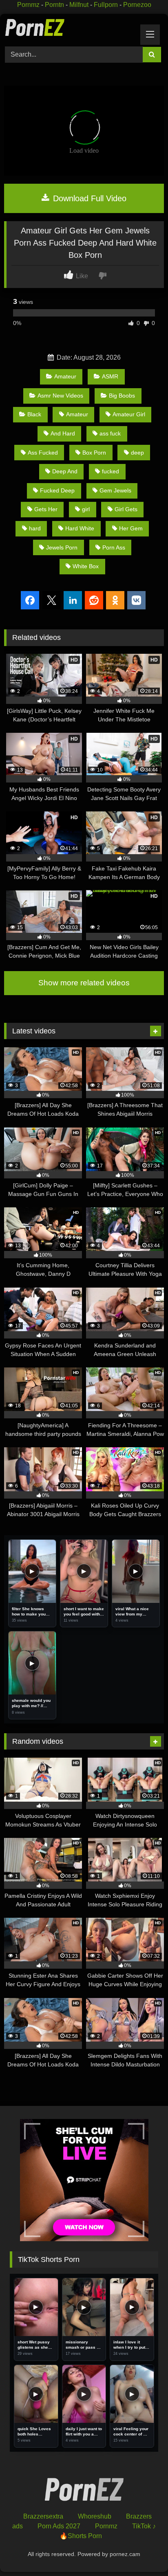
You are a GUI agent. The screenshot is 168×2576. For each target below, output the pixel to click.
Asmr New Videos (60, 396)
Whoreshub (95, 2516)
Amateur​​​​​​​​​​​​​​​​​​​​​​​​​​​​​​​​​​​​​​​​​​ (77, 414)
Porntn (54, 5)
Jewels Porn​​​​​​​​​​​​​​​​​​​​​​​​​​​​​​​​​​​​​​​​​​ (62, 547)
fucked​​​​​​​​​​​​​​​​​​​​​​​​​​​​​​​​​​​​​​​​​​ (111, 471)
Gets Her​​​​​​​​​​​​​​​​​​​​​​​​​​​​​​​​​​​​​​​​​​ (46, 509)
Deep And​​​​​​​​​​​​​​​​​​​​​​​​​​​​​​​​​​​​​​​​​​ (65, 471)
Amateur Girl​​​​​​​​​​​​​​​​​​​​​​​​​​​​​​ (129, 414)
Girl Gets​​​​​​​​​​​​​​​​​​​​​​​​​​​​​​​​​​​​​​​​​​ (126, 509)
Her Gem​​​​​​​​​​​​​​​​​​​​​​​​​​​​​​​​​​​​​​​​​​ (131, 528)
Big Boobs (122, 396)
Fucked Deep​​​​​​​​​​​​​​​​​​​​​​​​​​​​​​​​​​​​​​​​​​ (57, 490)
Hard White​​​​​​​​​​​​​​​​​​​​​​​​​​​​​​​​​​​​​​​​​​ (80, 528)
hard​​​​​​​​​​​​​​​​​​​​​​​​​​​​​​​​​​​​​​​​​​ (35, 528)
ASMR (110, 376)
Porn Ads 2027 (59, 2526)
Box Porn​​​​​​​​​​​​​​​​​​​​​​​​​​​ (94, 453)
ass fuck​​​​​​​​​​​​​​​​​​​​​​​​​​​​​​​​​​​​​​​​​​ (110, 433)
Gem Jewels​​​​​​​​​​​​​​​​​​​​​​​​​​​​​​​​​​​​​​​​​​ (115, 490)
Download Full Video (88, 198)
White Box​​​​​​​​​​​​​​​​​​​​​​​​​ (86, 566)
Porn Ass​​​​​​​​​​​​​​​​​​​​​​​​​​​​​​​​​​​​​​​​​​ (114, 547)
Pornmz (28, 5)
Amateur (65, 376)
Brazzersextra (43, 2516)
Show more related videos (84, 983)
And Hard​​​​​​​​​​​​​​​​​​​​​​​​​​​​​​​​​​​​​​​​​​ (63, 433)
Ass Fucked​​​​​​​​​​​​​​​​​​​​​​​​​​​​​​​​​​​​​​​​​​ (43, 453)
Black (34, 414)
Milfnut (79, 5)
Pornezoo (137, 5)
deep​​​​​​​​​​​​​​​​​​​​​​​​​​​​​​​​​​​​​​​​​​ (137, 453)
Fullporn (106, 5)
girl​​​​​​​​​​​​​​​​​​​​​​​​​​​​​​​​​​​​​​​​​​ (86, 509)
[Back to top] (143, 2552)
